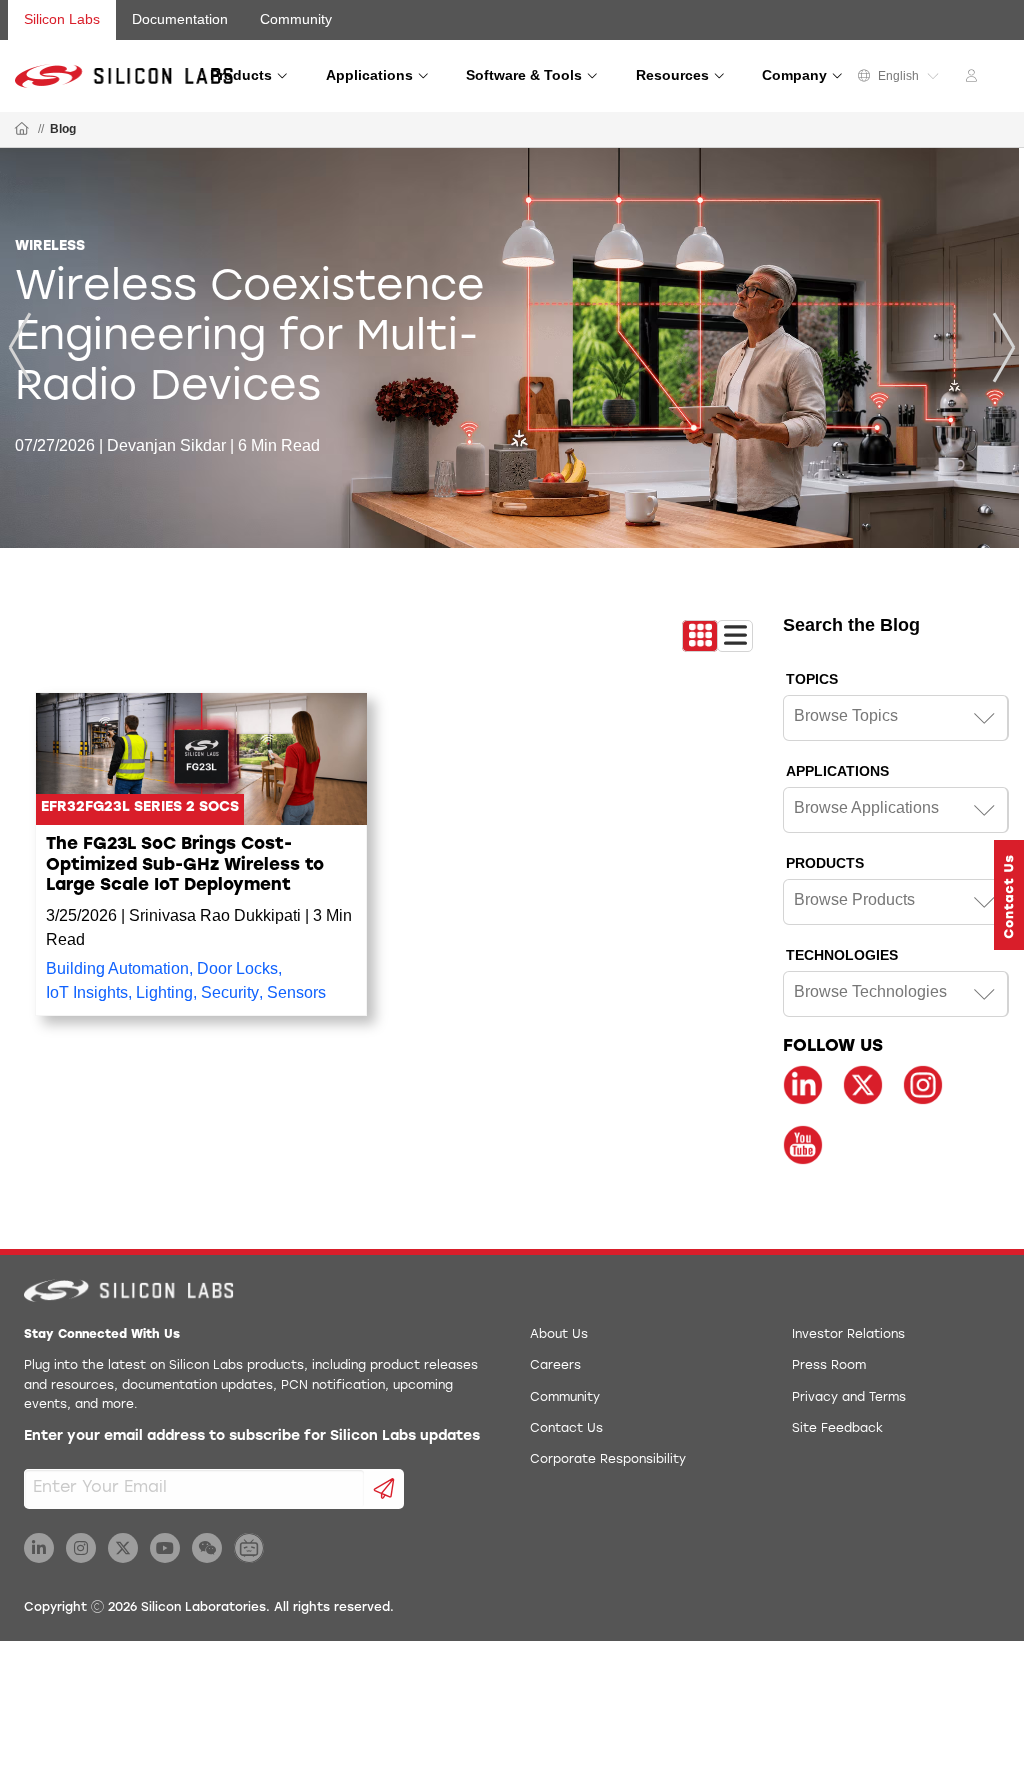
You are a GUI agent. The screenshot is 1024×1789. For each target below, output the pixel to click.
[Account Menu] (974, 79)
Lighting (164, 992)
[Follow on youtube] (803, 1145)
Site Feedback (837, 1429)
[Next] (1004, 347)
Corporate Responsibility (608, 1460)
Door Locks (237, 968)
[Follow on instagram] (923, 1085)
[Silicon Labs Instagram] (81, 1548)
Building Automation (117, 968)
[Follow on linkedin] (803, 1085)
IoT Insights (87, 992)
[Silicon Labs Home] (22, 130)
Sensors (296, 992)
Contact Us (566, 1429)
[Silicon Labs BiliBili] (249, 1548)
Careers (555, 1366)
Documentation (180, 19)
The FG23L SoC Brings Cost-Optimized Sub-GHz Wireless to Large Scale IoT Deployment (185, 865)
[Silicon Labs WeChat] (207, 1548)
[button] (1009, 895)
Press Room (829, 1366)
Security (230, 992)
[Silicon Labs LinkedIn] (39, 1548)
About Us (559, 1335)
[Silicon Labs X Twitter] (123, 1548)
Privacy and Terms (849, 1398)
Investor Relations (848, 1335)
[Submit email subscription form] (384, 1489)
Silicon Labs (62, 19)
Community (296, 19)
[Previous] (20, 347)
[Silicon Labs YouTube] (165, 1548)
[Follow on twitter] (863, 1085)
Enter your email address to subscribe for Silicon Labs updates (252, 1436)
